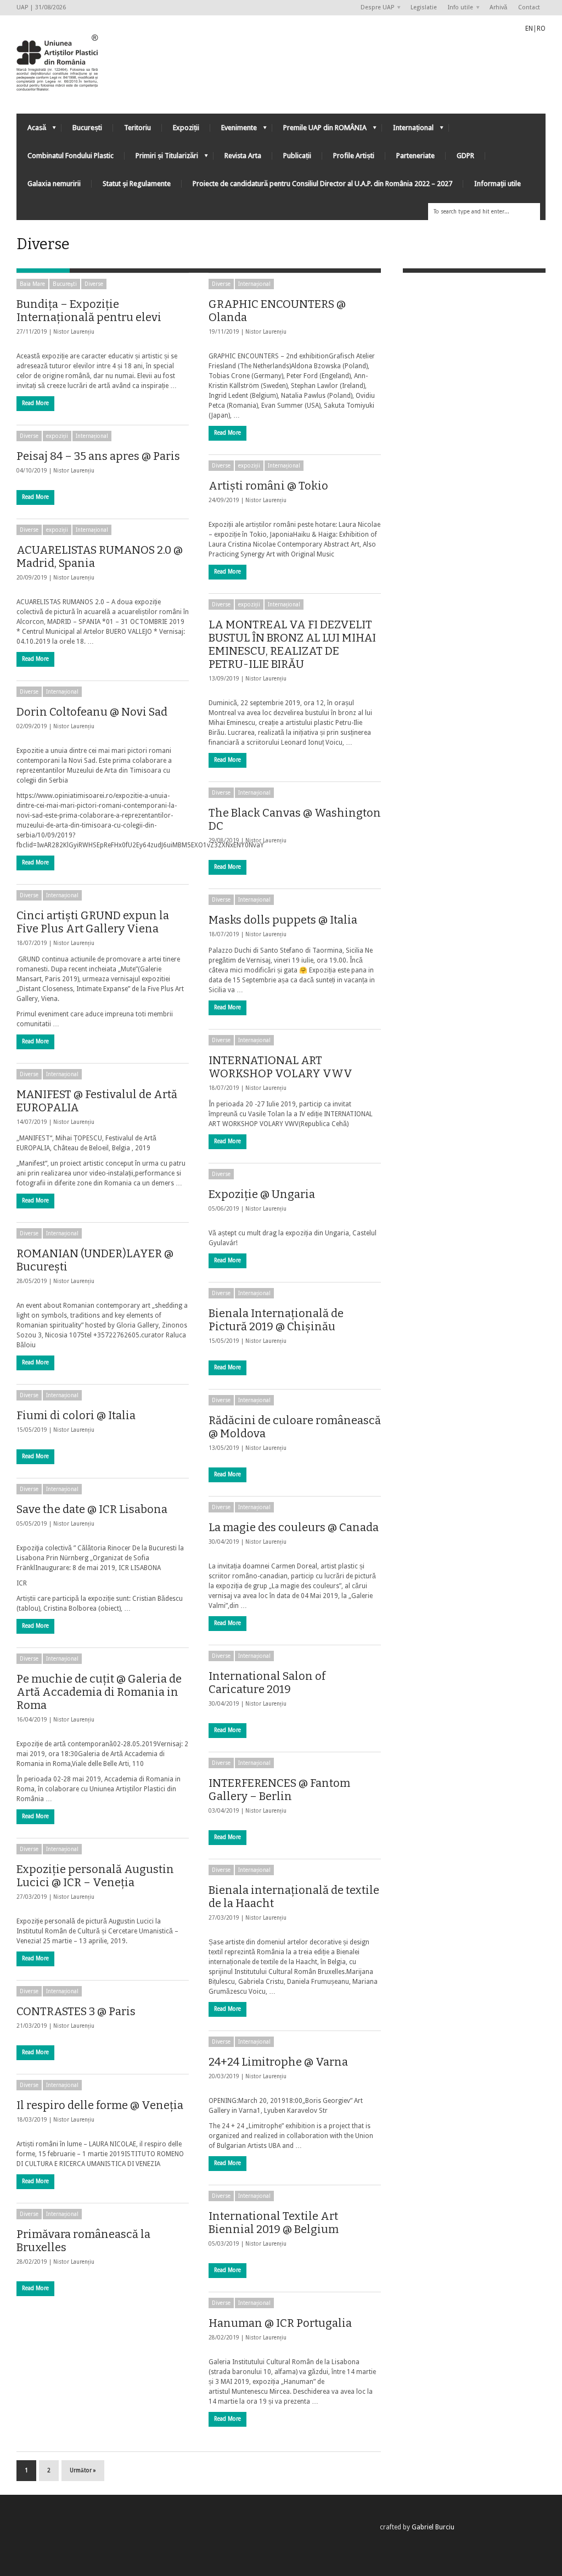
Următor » (83, 2470)
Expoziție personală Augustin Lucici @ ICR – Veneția (95, 1876)
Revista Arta (243, 156)
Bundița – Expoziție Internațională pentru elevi (89, 311)
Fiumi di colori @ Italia (76, 1415)
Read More (35, 403)
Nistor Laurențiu (74, 332)
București (87, 128)
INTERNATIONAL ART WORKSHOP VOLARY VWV (280, 1067)
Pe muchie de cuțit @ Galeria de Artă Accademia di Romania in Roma (99, 1692)
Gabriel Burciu (433, 2527)
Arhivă (498, 7)
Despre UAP (375, 8)
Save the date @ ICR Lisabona (92, 1509)
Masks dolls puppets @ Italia (283, 920)
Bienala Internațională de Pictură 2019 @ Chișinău (276, 1320)
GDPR (465, 156)
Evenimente (234, 130)
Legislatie (424, 7)
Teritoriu (137, 128)
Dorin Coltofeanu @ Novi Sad (92, 712)
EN (529, 29)
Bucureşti (65, 284)
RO (541, 29)
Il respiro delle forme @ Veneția (100, 2105)
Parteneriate (415, 156)
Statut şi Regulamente (137, 184)
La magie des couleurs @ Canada (294, 1527)
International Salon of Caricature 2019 (267, 1683)
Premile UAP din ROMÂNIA (319, 130)
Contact (529, 7)
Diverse (94, 284)
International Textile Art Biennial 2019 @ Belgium (274, 2223)
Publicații (297, 156)
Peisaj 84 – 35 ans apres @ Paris (98, 456)
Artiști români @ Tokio (268, 486)
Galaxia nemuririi (54, 184)
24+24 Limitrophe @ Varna (278, 2062)
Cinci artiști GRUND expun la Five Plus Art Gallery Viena (93, 922)
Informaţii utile (498, 184)
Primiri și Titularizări (161, 158)
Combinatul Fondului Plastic (71, 156)
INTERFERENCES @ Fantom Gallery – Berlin (279, 1790)
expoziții (57, 436)
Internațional (408, 130)
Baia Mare (32, 284)
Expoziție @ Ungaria (262, 1194)
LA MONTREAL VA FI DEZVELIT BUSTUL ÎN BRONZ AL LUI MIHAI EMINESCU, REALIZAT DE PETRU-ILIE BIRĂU (292, 644)
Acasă (31, 130)
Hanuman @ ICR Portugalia (280, 2323)
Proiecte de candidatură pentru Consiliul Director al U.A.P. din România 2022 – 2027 (322, 184)
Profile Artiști (354, 156)
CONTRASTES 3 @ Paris (76, 2011)
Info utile (458, 8)
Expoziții (186, 128)
